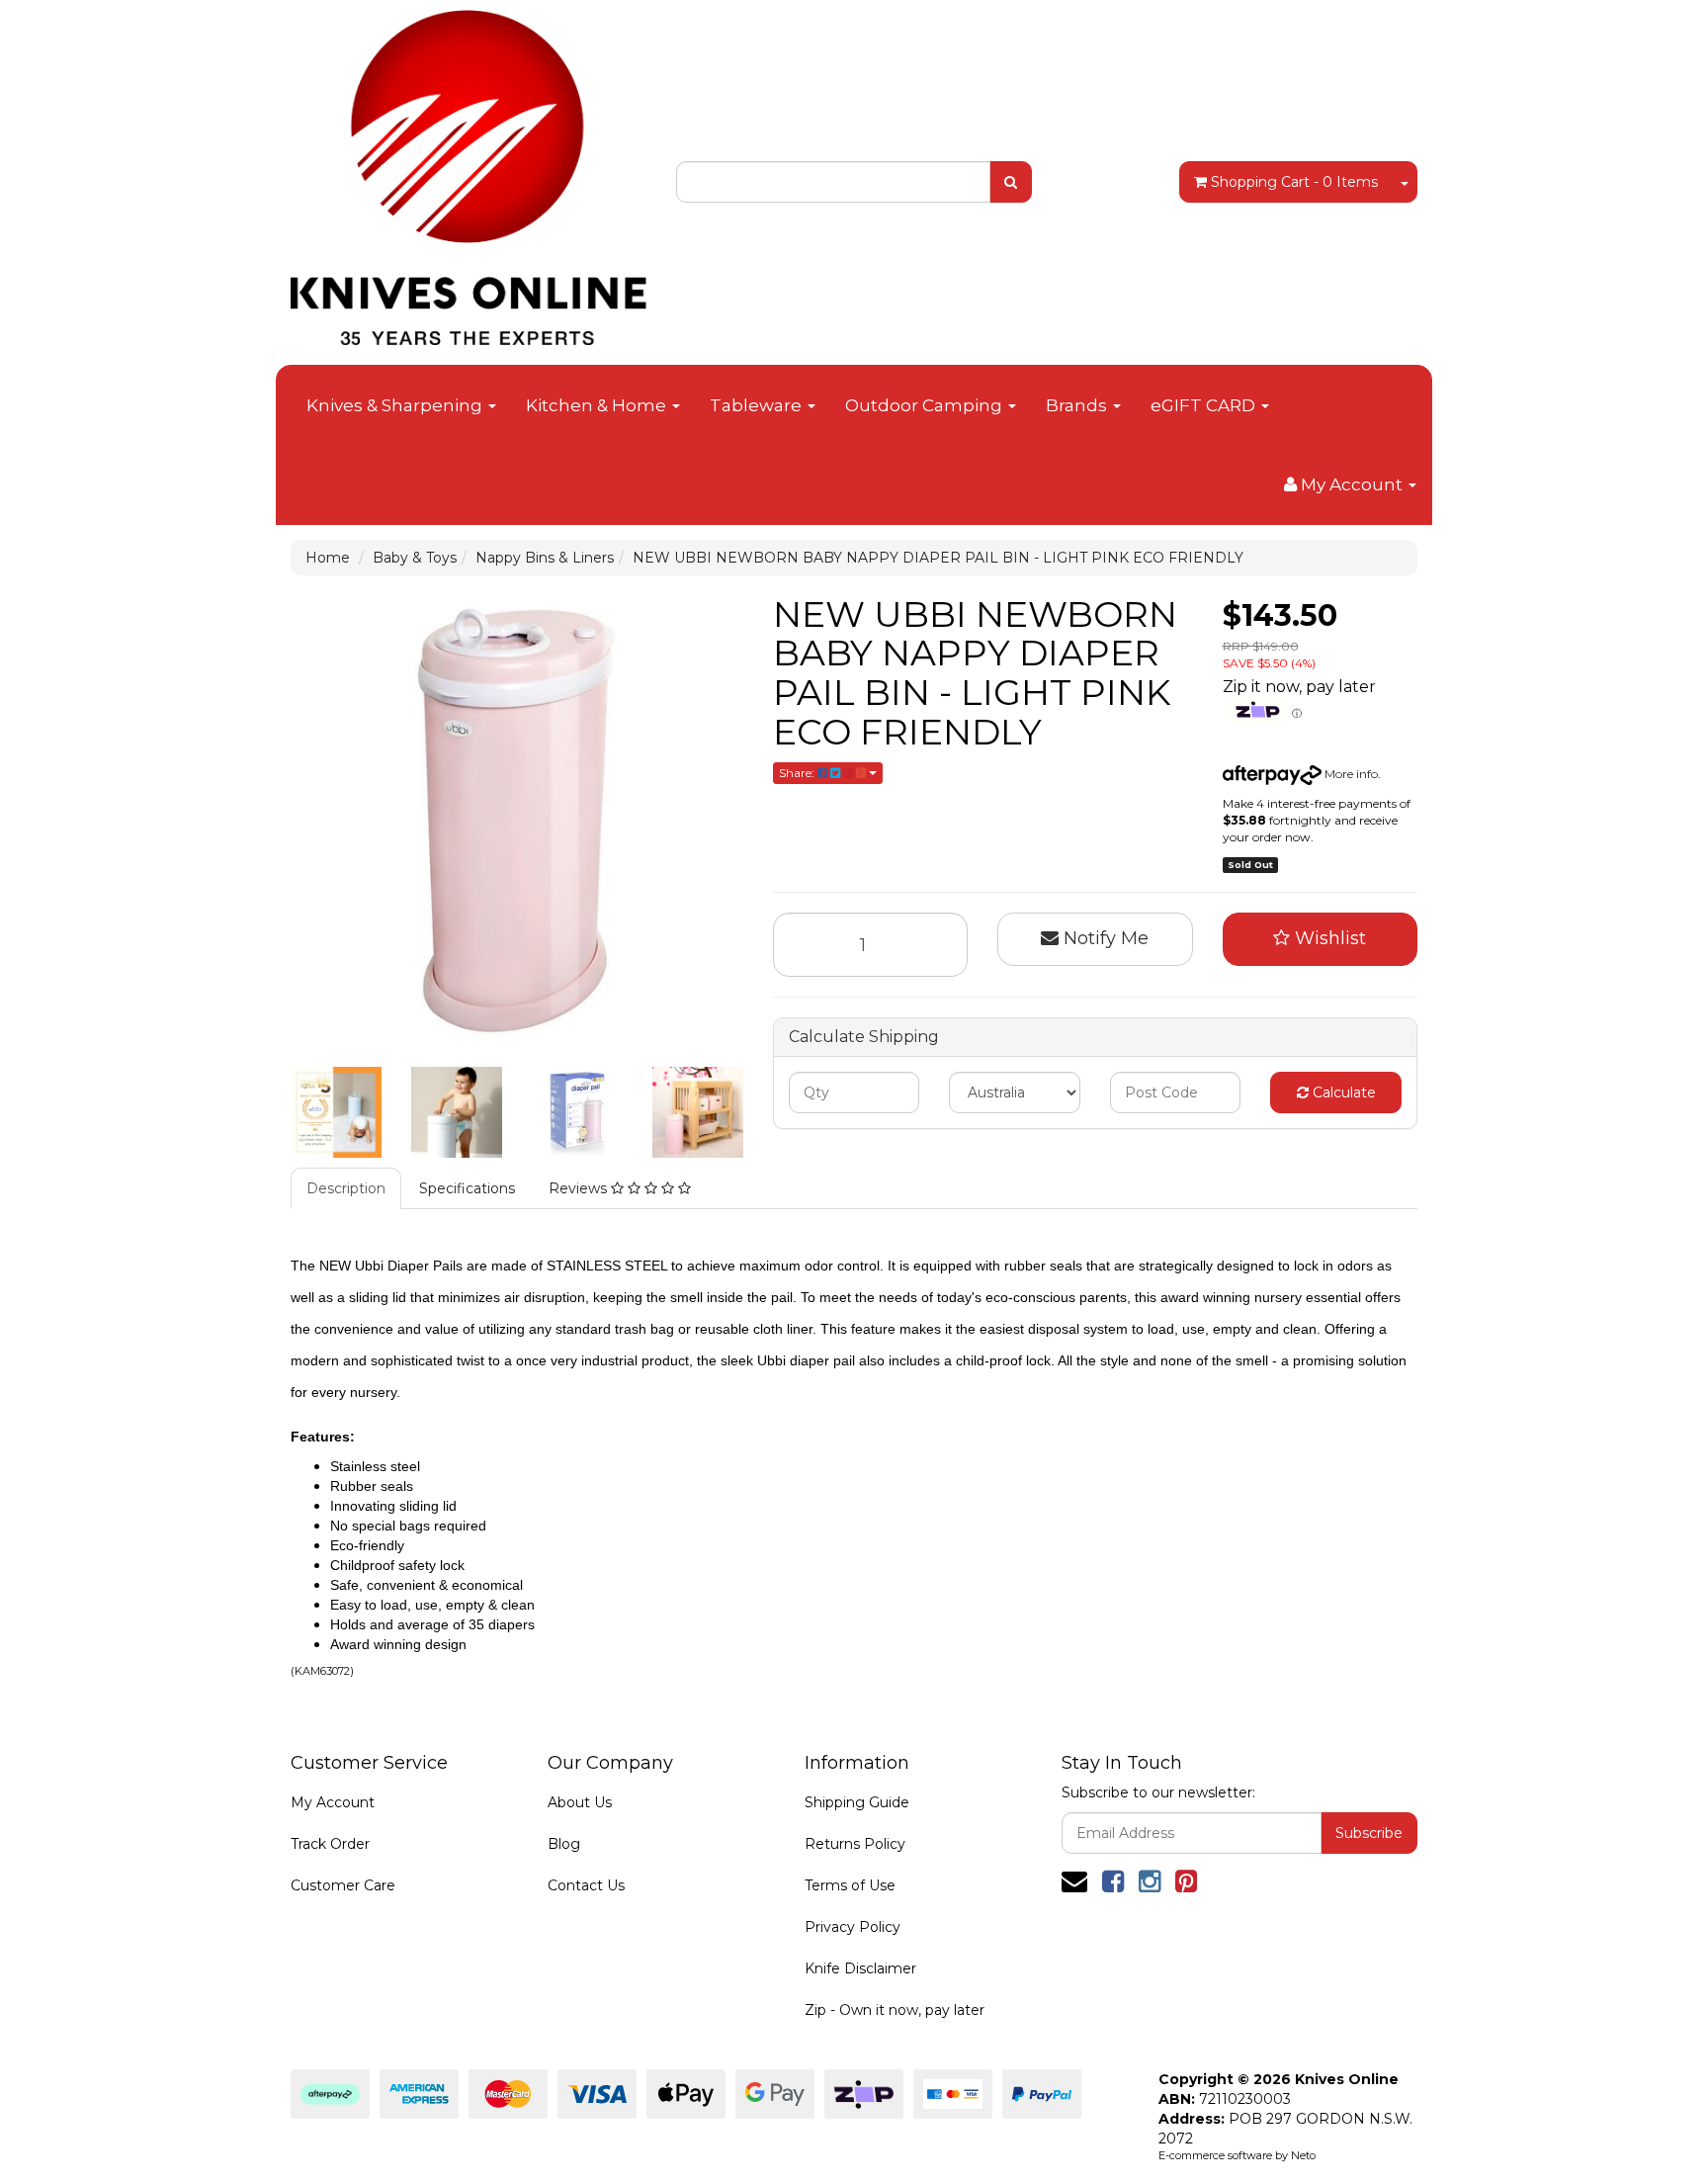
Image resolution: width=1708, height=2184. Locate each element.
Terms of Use (850, 1885)
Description (346, 1188)
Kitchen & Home (598, 405)
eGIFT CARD (1205, 405)
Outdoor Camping (926, 405)
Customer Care (343, 1885)
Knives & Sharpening (396, 405)
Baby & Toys (415, 558)
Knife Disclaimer (860, 1968)
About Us (580, 1802)
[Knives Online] (469, 171)
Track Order (330, 1844)
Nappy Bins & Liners (545, 558)
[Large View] (336, 1112)
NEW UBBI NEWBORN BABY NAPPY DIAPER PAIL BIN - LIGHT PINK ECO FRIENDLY (938, 558)
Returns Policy (855, 1844)
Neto (1303, 2155)
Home (328, 558)
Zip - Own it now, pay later (895, 2010)
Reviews (580, 1188)
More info (1350, 774)
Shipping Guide (857, 1802)
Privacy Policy (853, 1927)
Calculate (1342, 1092)
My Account (333, 1802)
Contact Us (586, 1885)
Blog (564, 1844)
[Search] (1011, 182)
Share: (798, 773)
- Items (1294, 182)
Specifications (467, 1188)
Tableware (758, 405)
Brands (1078, 405)
